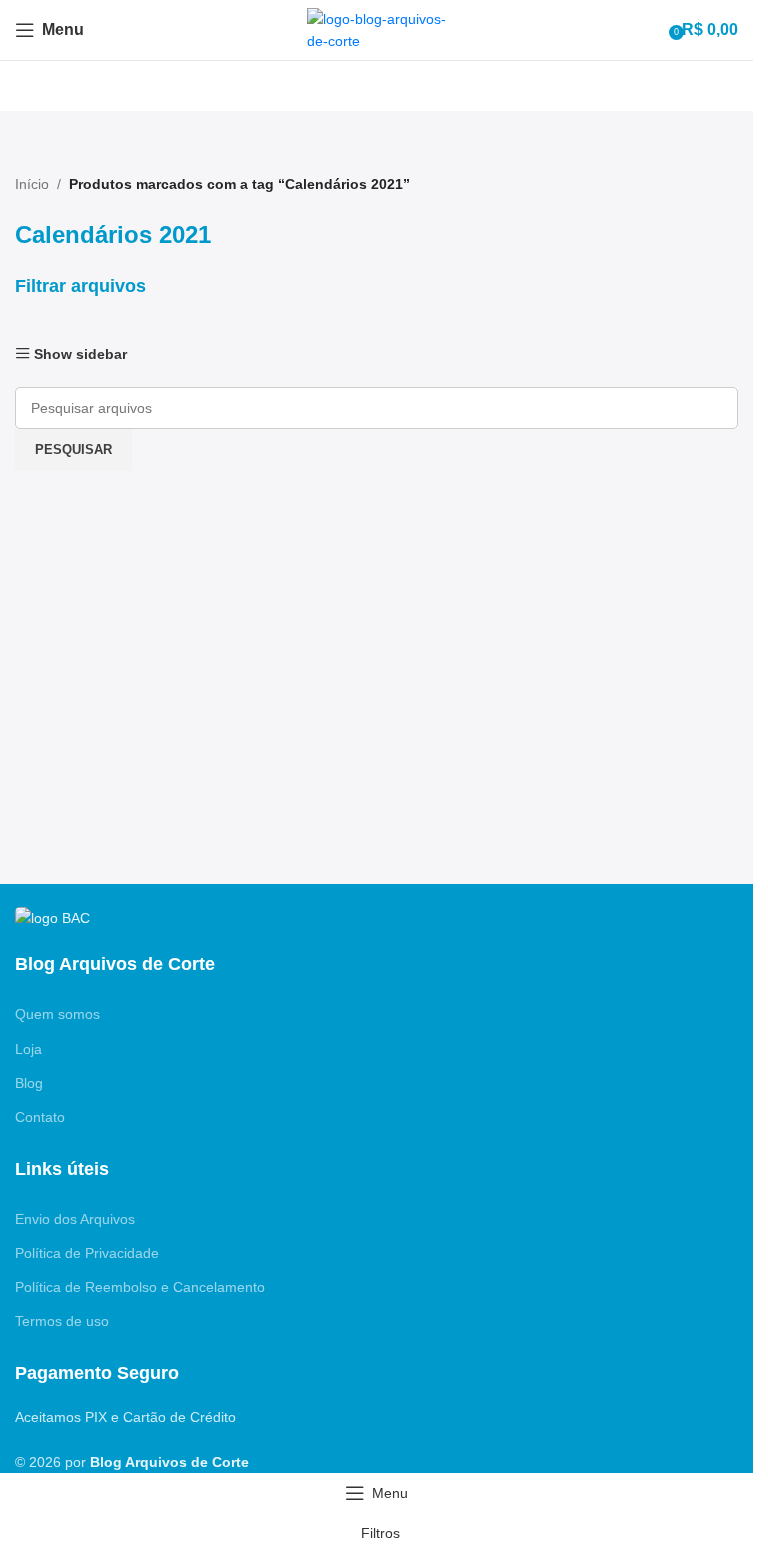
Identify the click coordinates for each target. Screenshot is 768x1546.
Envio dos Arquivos (75, 1219)
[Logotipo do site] (377, 29)
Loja (28, 1049)
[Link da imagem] (52, 917)
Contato (40, 1117)
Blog (29, 1083)
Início (32, 184)
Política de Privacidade (87, 1253)
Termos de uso (62, 1321)
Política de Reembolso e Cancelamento (140, 1287)
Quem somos (57, 1014)
